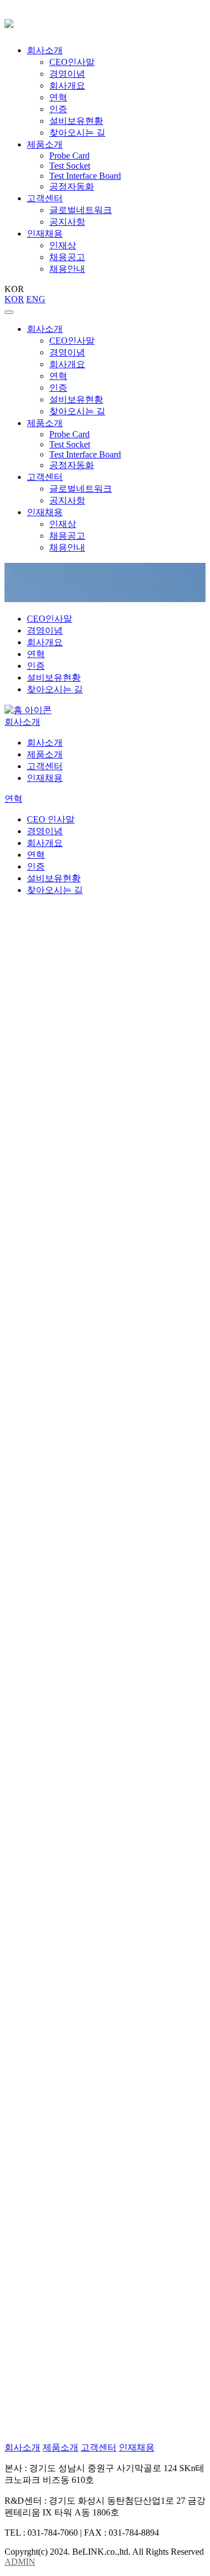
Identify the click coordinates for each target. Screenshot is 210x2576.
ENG (36, 299)
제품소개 (45, 144)
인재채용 (45, 233)
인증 (58, 109)
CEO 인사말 (51, 819)
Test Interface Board (85, 176)
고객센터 (45, 198)
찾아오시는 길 (77, 133)
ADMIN (20, 2562)
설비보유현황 (76, 121)
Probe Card (69, 156)
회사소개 (45, 50)
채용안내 (67, 269)
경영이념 (67, 74)
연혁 (58, 97)
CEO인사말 (72, 62)
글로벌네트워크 (81, 210)
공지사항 (67, 222)
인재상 (63, 245)
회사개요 (67, 85)
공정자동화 (72, 186)
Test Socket (70, 166)
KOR (14, 299)
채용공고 (67, 257)
